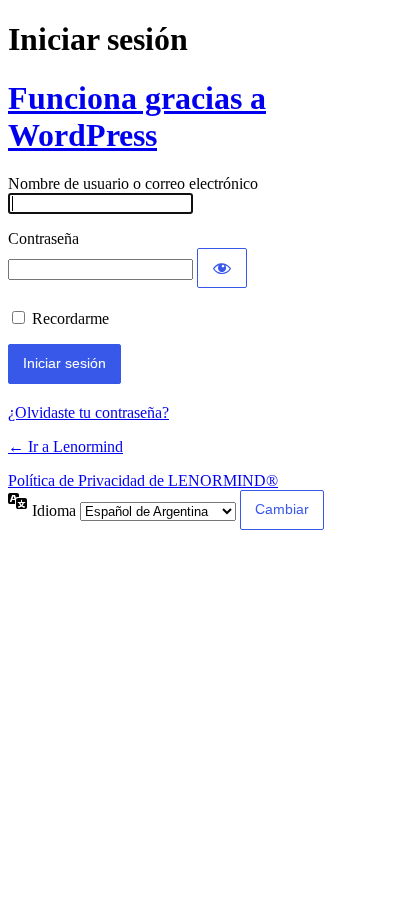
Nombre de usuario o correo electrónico (133, 183)
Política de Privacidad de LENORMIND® (143, 480)
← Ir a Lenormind (65, 446)
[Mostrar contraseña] (222, 268)
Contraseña (43, 238)
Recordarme (70, 318)
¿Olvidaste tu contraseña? (88, 412)
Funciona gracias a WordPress (137, 116)
